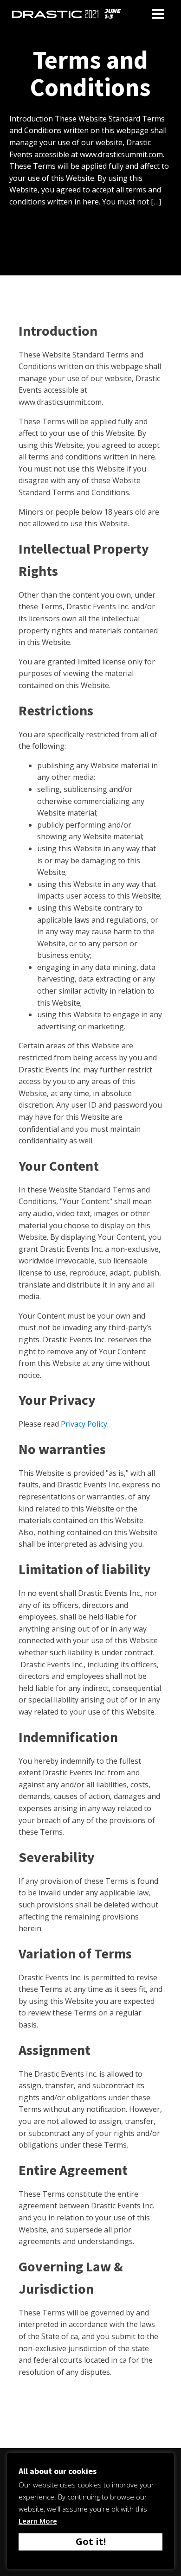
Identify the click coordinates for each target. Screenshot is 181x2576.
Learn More (38, 2521)
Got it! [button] (91, 2541)
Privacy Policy (84, 1424)
